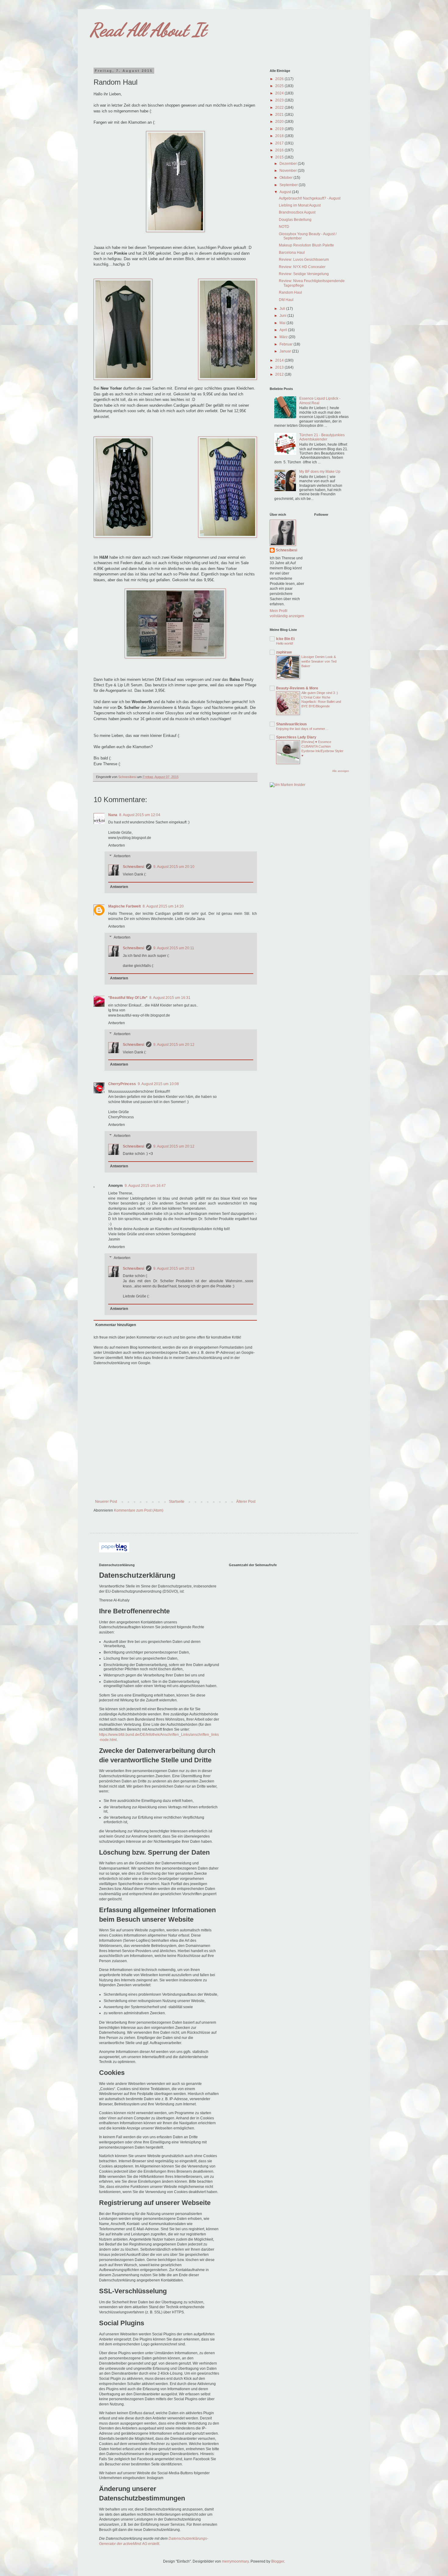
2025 (280, 86)
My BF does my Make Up (320, 472)
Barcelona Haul (292, 253)
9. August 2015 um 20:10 (174, 867)
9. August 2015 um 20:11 (174, 948)
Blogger (278, 2561)
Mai (283, 323)
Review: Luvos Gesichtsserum (304, 260)
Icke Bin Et (285, 639)
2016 (280, 150)
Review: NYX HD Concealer (302, 267)
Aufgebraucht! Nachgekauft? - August (310, 198)
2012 (280, 374)
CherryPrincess (122, 1084)
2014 (280, 360)
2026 (280, 79)
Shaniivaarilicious (292, 724)
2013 (280, 367)
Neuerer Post (106, 1502)
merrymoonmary (235, 2561)
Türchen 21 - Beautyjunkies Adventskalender (322, 437)
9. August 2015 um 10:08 (158, 1084)
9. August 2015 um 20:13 (174, 1269)
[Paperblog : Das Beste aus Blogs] (114, 1551)
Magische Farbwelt (124, 906)
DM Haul (286, 300)
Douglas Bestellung (295, 220)
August (286, 192)
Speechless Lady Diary (296, 737)
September (289, 185)
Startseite (177, 1502)
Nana (113, 815)
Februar (286, 344)
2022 (280, 108)
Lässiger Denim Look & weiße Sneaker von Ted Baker (319, 661)
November (289, 171)
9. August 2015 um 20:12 (174, 1045)
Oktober (286, 178)
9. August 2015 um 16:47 (145, 1186)
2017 (280, 143)
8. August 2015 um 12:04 (140, 815)
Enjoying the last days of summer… (302, 729)
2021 (280, 115)
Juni (283, 316)
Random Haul (290, 292)
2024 (280, 93)
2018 (280, 136)
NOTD (284, 227)
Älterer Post (246, 1502)
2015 (280, 157)
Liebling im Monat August (300, 205)
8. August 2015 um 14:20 (163, 906)
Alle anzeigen (341, 771)
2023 (280, 100)
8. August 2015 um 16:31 (170, 998)
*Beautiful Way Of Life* (128, 998)
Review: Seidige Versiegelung (304, 274)
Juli (283, 309)
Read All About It (148, 30)
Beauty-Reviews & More (297, 688)
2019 (280, 129)
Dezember (289, 164)
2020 (280, 122)
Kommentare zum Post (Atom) (139, 1510)
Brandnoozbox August (297, 212)
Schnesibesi (133, 867)
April (284, 330)
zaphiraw (284, 652)
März (284, 337)
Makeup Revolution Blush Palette (306, 245)
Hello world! (285, 643)
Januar (286, 351)
